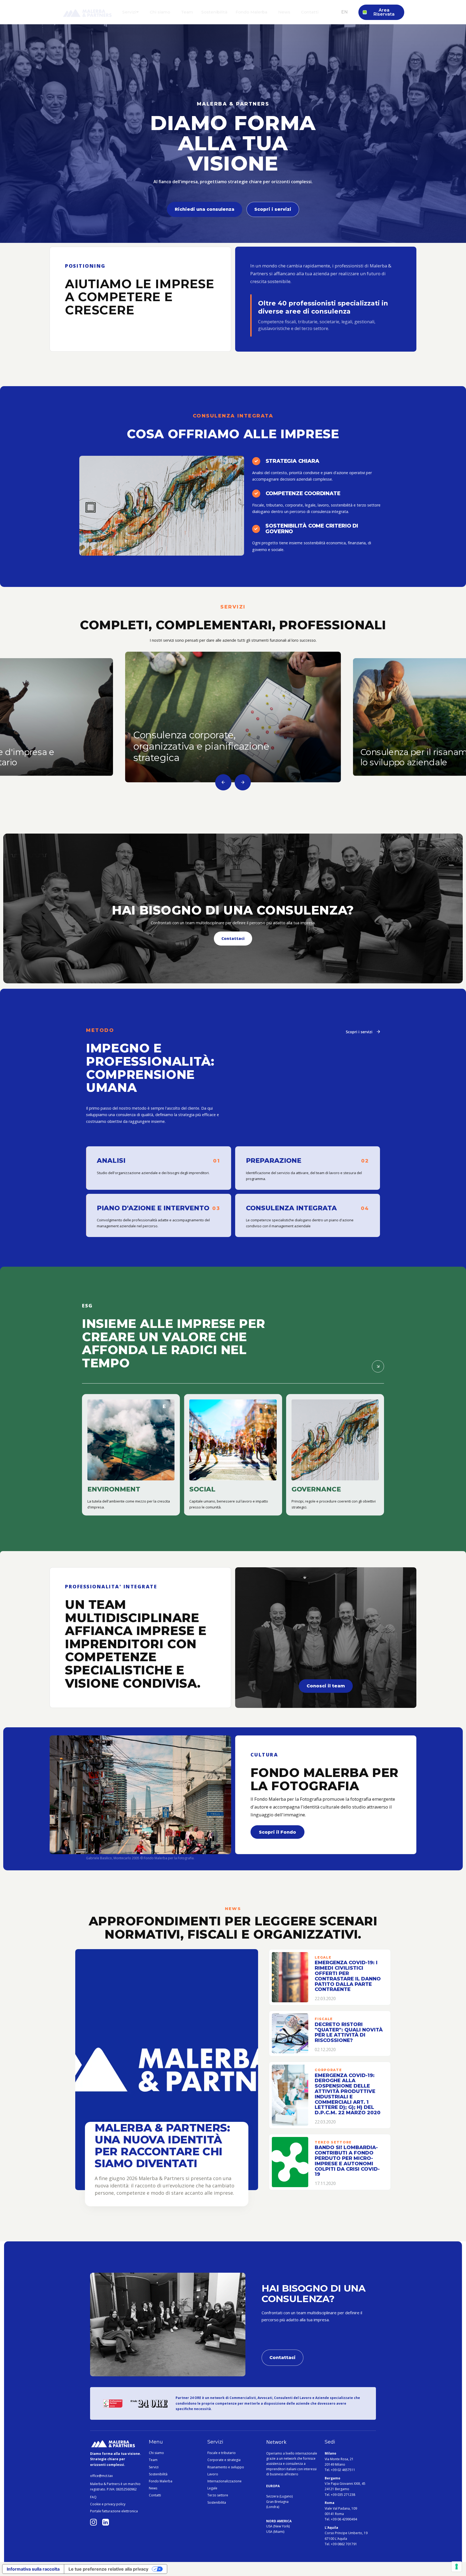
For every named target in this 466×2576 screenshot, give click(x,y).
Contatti (155, 2495)
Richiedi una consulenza (205, 209)
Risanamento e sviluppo (226, 2467)
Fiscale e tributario (222, 2453)
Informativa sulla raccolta (33, 2569)
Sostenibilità (158, 2474)
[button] (131, 12)
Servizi (154, 2467)
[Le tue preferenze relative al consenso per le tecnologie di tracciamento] (457, 2567)
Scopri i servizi (273, 209)
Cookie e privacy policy (108, 2504)
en (344, 12)
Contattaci (233, 938)
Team (153, 2460)
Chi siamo (156, 2453)
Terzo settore (218, 2495)
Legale (212, 2488)
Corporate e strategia (224, 2460)
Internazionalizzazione (225, 2481)
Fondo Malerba (161, 2481)
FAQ (93, 2497)
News (153, 2488)
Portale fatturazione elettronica (114, 2511)
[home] (87, 15)
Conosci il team (326, 1686)
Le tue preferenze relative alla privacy (108, 2569)
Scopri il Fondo (277, 1832)
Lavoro (213, 2474)
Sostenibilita (217, 2503)
